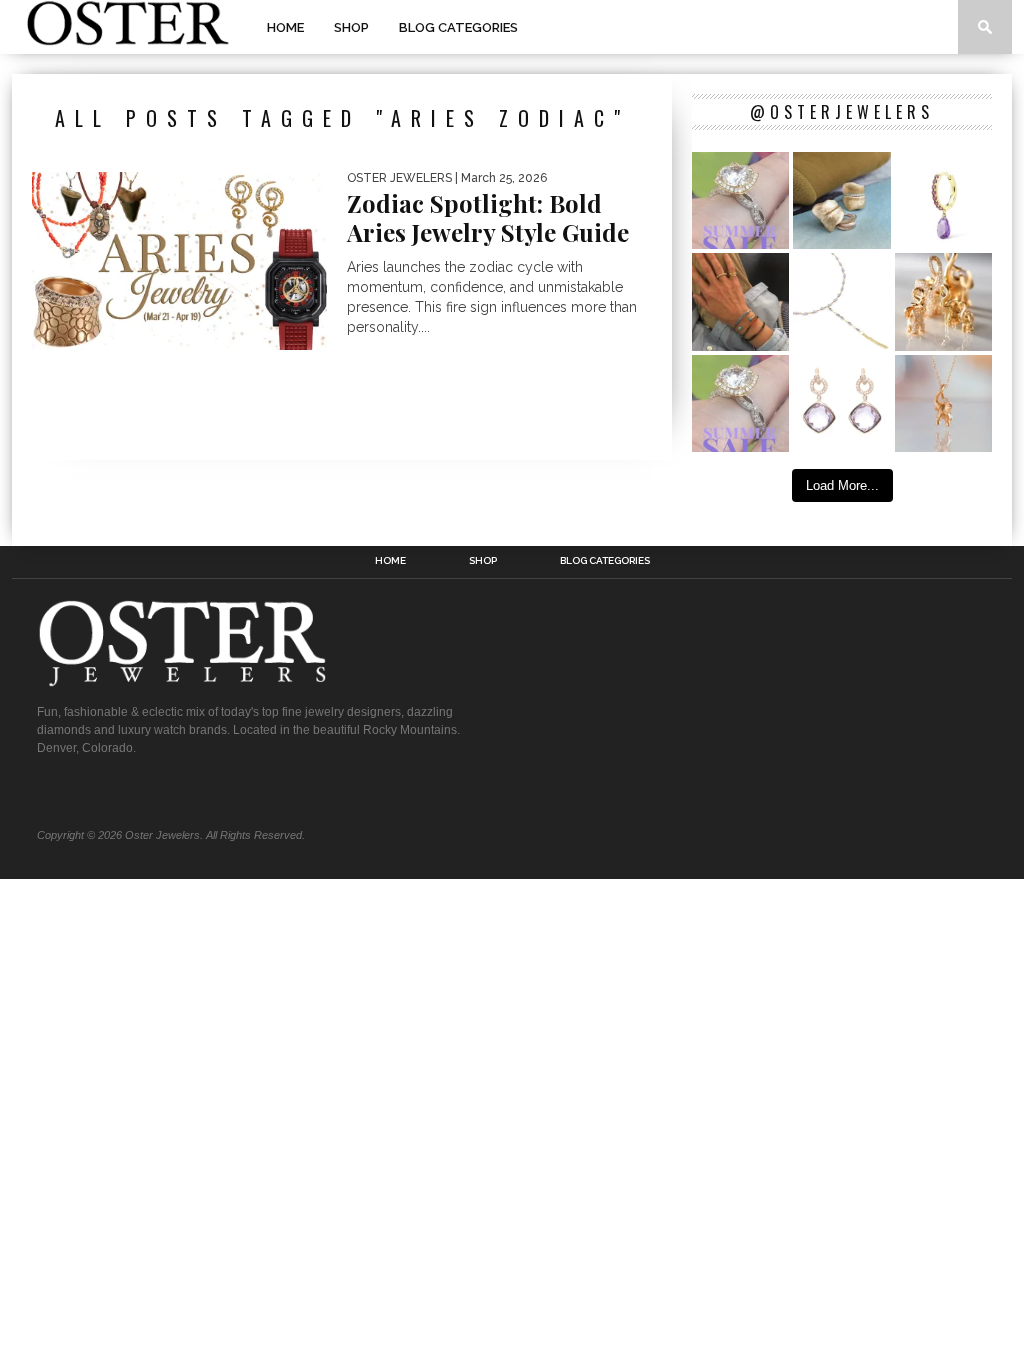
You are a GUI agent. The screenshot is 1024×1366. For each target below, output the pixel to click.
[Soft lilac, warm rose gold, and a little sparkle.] (841, 403)
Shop (351, 27)
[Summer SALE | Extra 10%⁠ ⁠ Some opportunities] (740, 200)
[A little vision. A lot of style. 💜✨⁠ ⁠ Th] (841, 301)
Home (285, 27)
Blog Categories (458, 27)
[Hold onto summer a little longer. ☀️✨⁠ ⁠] (740, 301)
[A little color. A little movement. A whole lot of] (943, 200)
